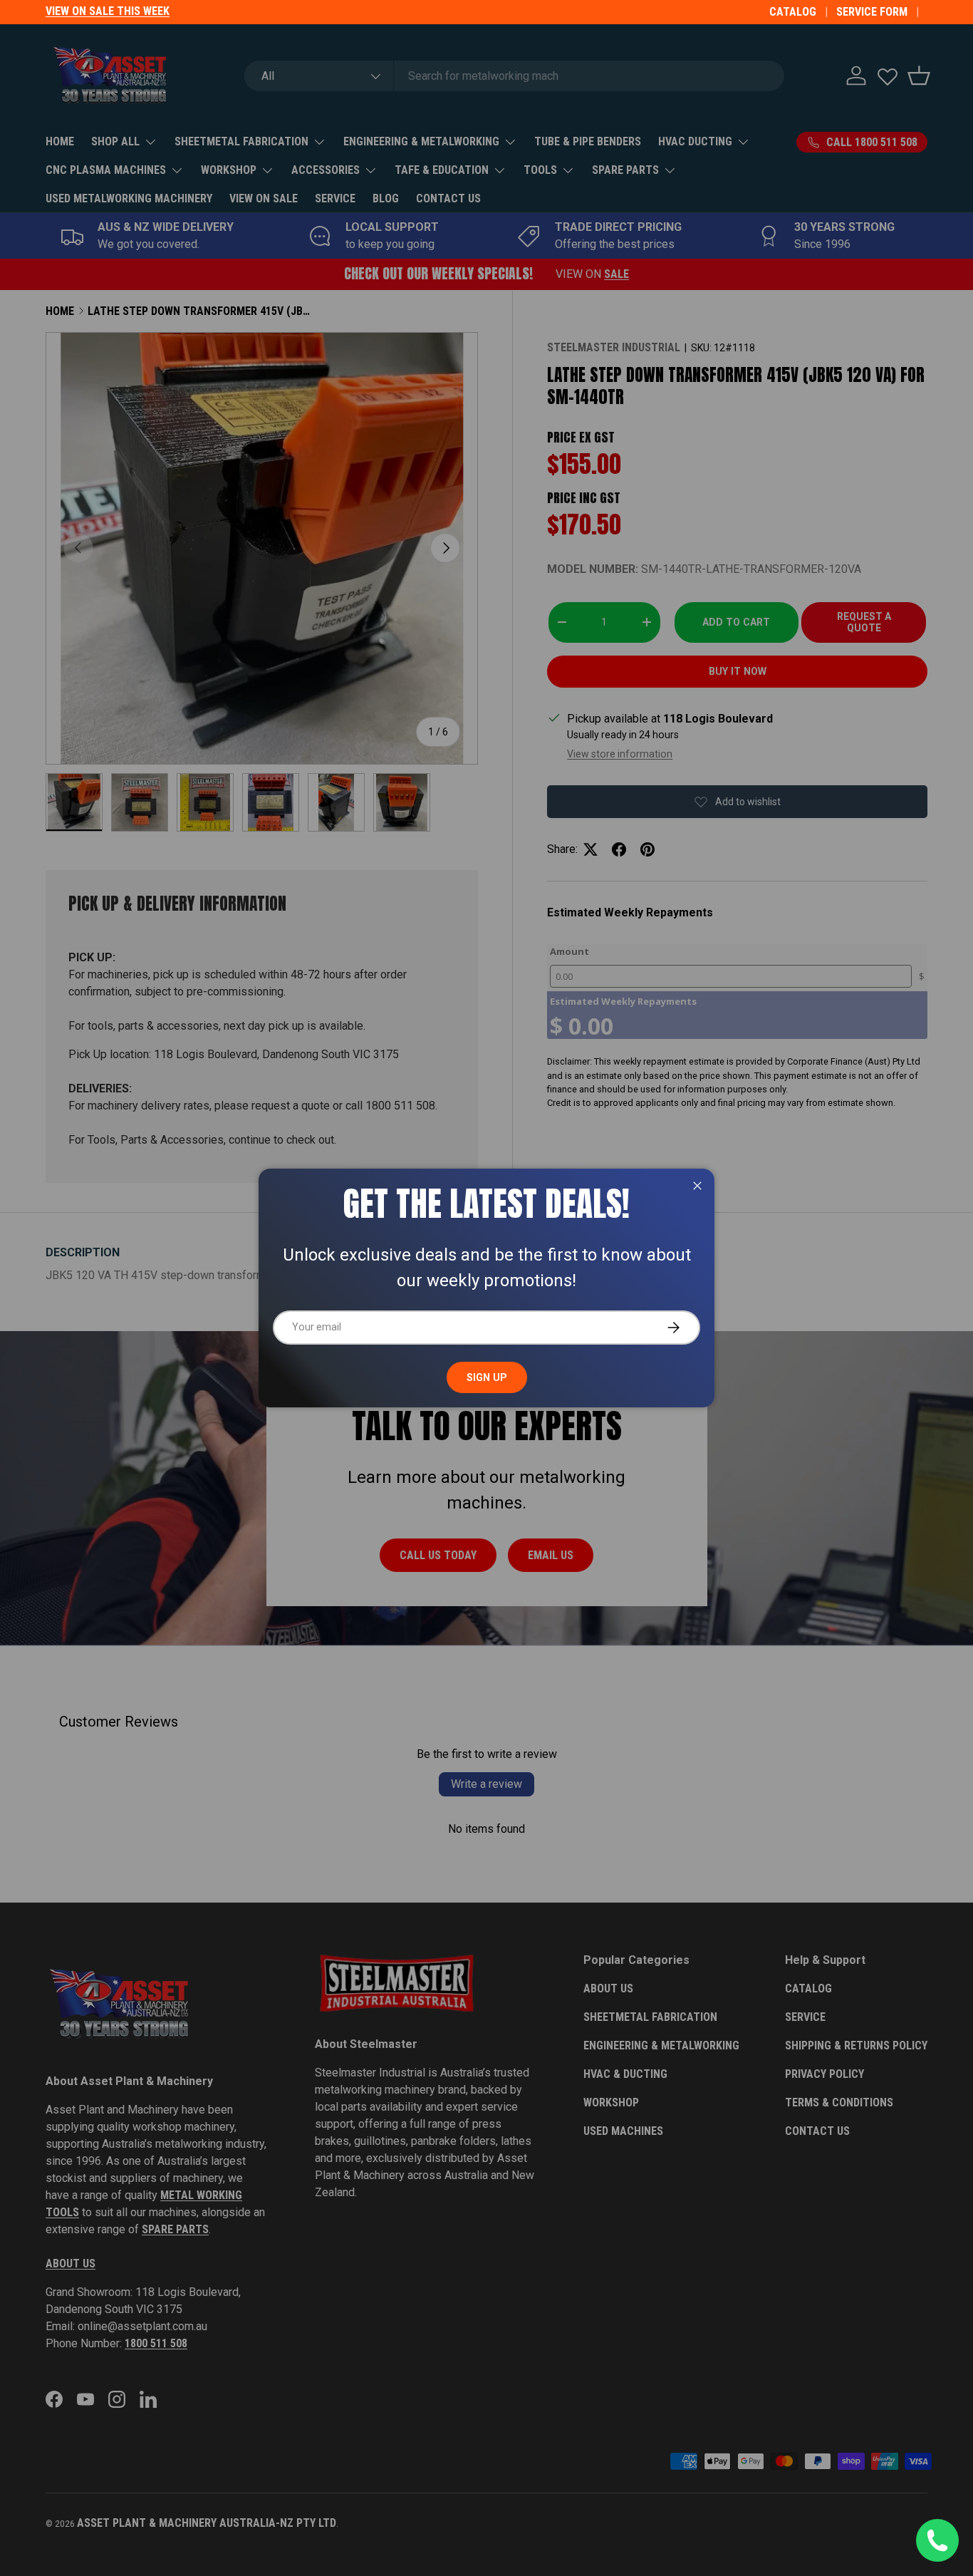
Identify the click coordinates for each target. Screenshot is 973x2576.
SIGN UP (487, 1377)
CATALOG (793, 12)
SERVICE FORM (872, 12)
